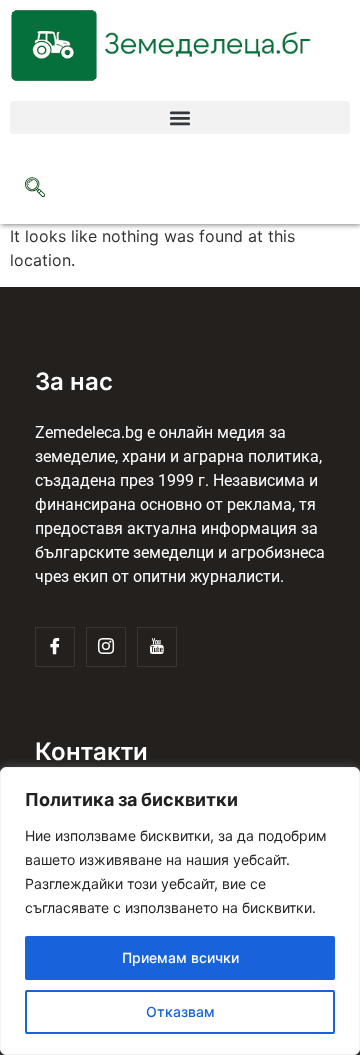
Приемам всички (180, 957)
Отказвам (180, 1011)
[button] (180, 117)
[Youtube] (157, 647)
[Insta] (106, 647)
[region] (180, 911)
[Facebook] (55, 647)
